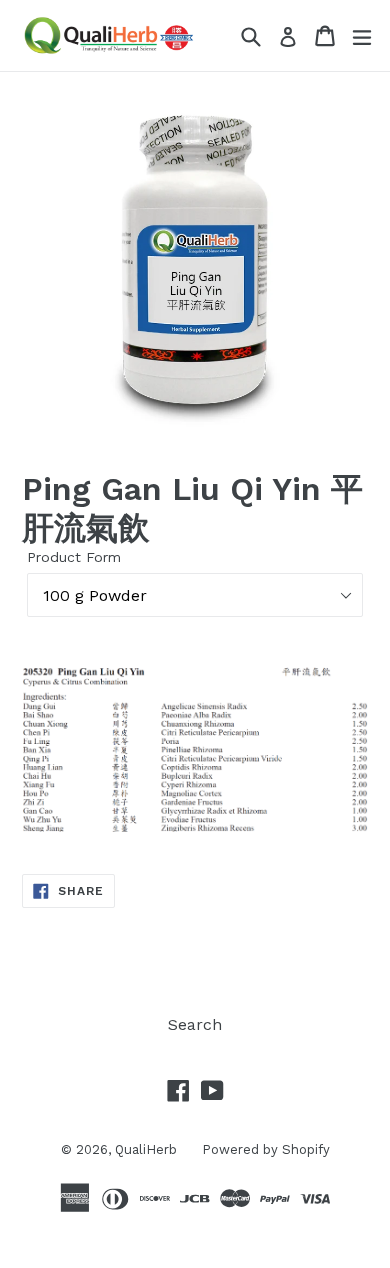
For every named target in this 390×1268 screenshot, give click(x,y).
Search (195, 1024)
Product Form (74, 557)
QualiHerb (146, 1149)
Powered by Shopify (266, 1149)
